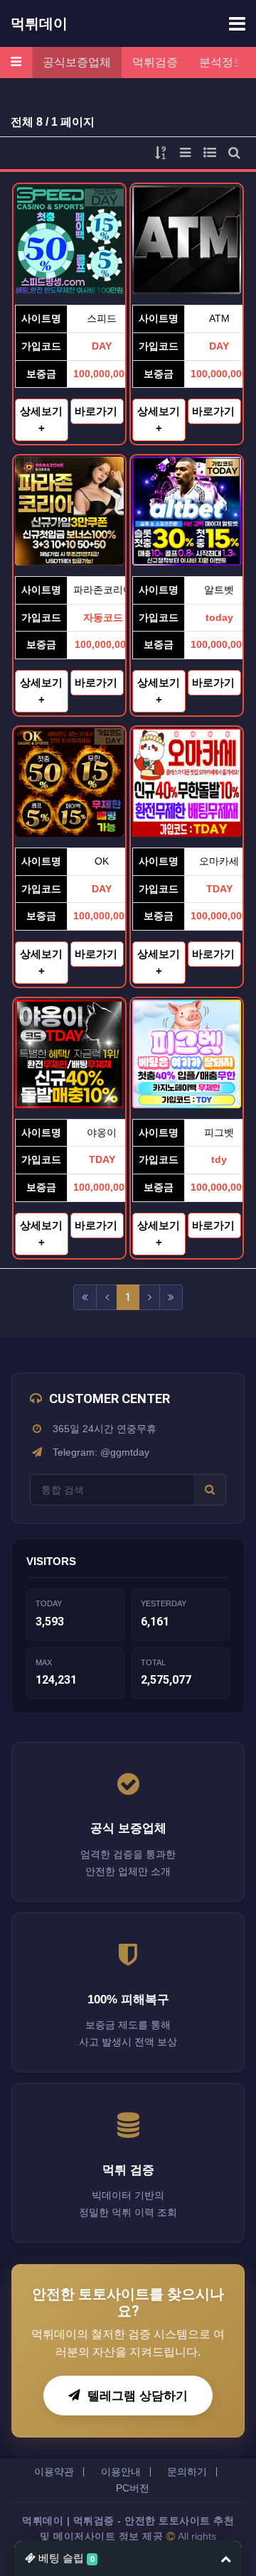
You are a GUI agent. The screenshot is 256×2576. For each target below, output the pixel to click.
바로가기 (97, 411)
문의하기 (187, 2472)
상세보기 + (41, 420)
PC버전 (133, 2488)
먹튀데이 (39, 23)
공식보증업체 (77, 62)
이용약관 (54, 2472)
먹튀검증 (155, 62)
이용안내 (121, 2472)
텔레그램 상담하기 (138, 2396)
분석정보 (222, 62)
